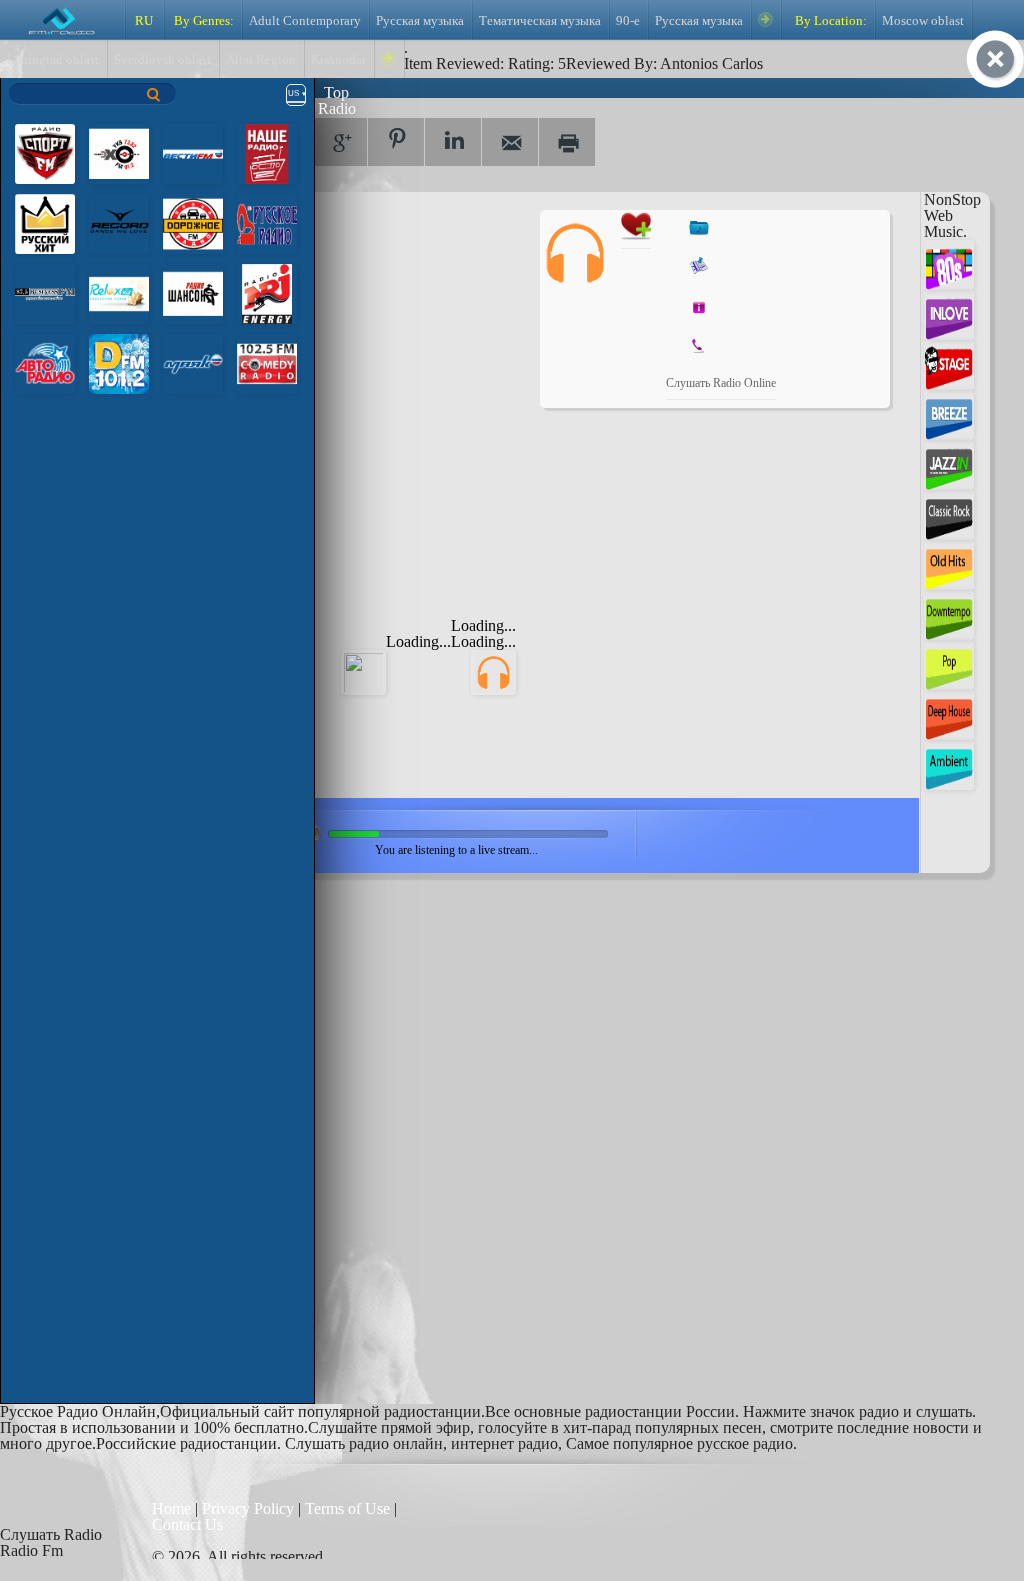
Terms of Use (349, 1508)
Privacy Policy (248, 1508)
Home (173, 1508)
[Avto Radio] (45, 362)
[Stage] (949, 363)
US (293, 93)
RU (144, 21)
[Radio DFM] (119, 362)
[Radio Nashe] (267, 152)
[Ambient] (949, 763)
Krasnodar (338, 60)
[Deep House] (949, 713)
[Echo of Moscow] (119, 152)
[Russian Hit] (45, 222)
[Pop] (949, 663)
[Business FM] (45, 292)
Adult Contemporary (305, 21)
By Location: (829, 21)
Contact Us (187, 1524)
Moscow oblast (923, 21)
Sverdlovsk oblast (162, 60)
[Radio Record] (119, 222)
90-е (628, 21)
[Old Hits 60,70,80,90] (949, 563)
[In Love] (949, 313)
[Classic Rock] (949, 513)
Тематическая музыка (540, 21)
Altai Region (261, 60)
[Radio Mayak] (193, 362)
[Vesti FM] (193, 152)
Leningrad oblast (53, 60)
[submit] (154, 94)
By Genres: (202, 21)
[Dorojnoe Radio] (193, 222)
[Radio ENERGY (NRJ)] (267, 292)
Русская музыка (420, 21)
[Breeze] (949, 413)
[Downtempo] (949, 613)
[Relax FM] (119, 292)
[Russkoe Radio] (267, 222)
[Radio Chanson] (193, 292)
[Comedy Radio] (267, 362)
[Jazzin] (949, 463)
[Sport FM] (45, 152)
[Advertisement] (371, 335)
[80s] (949, 263)
